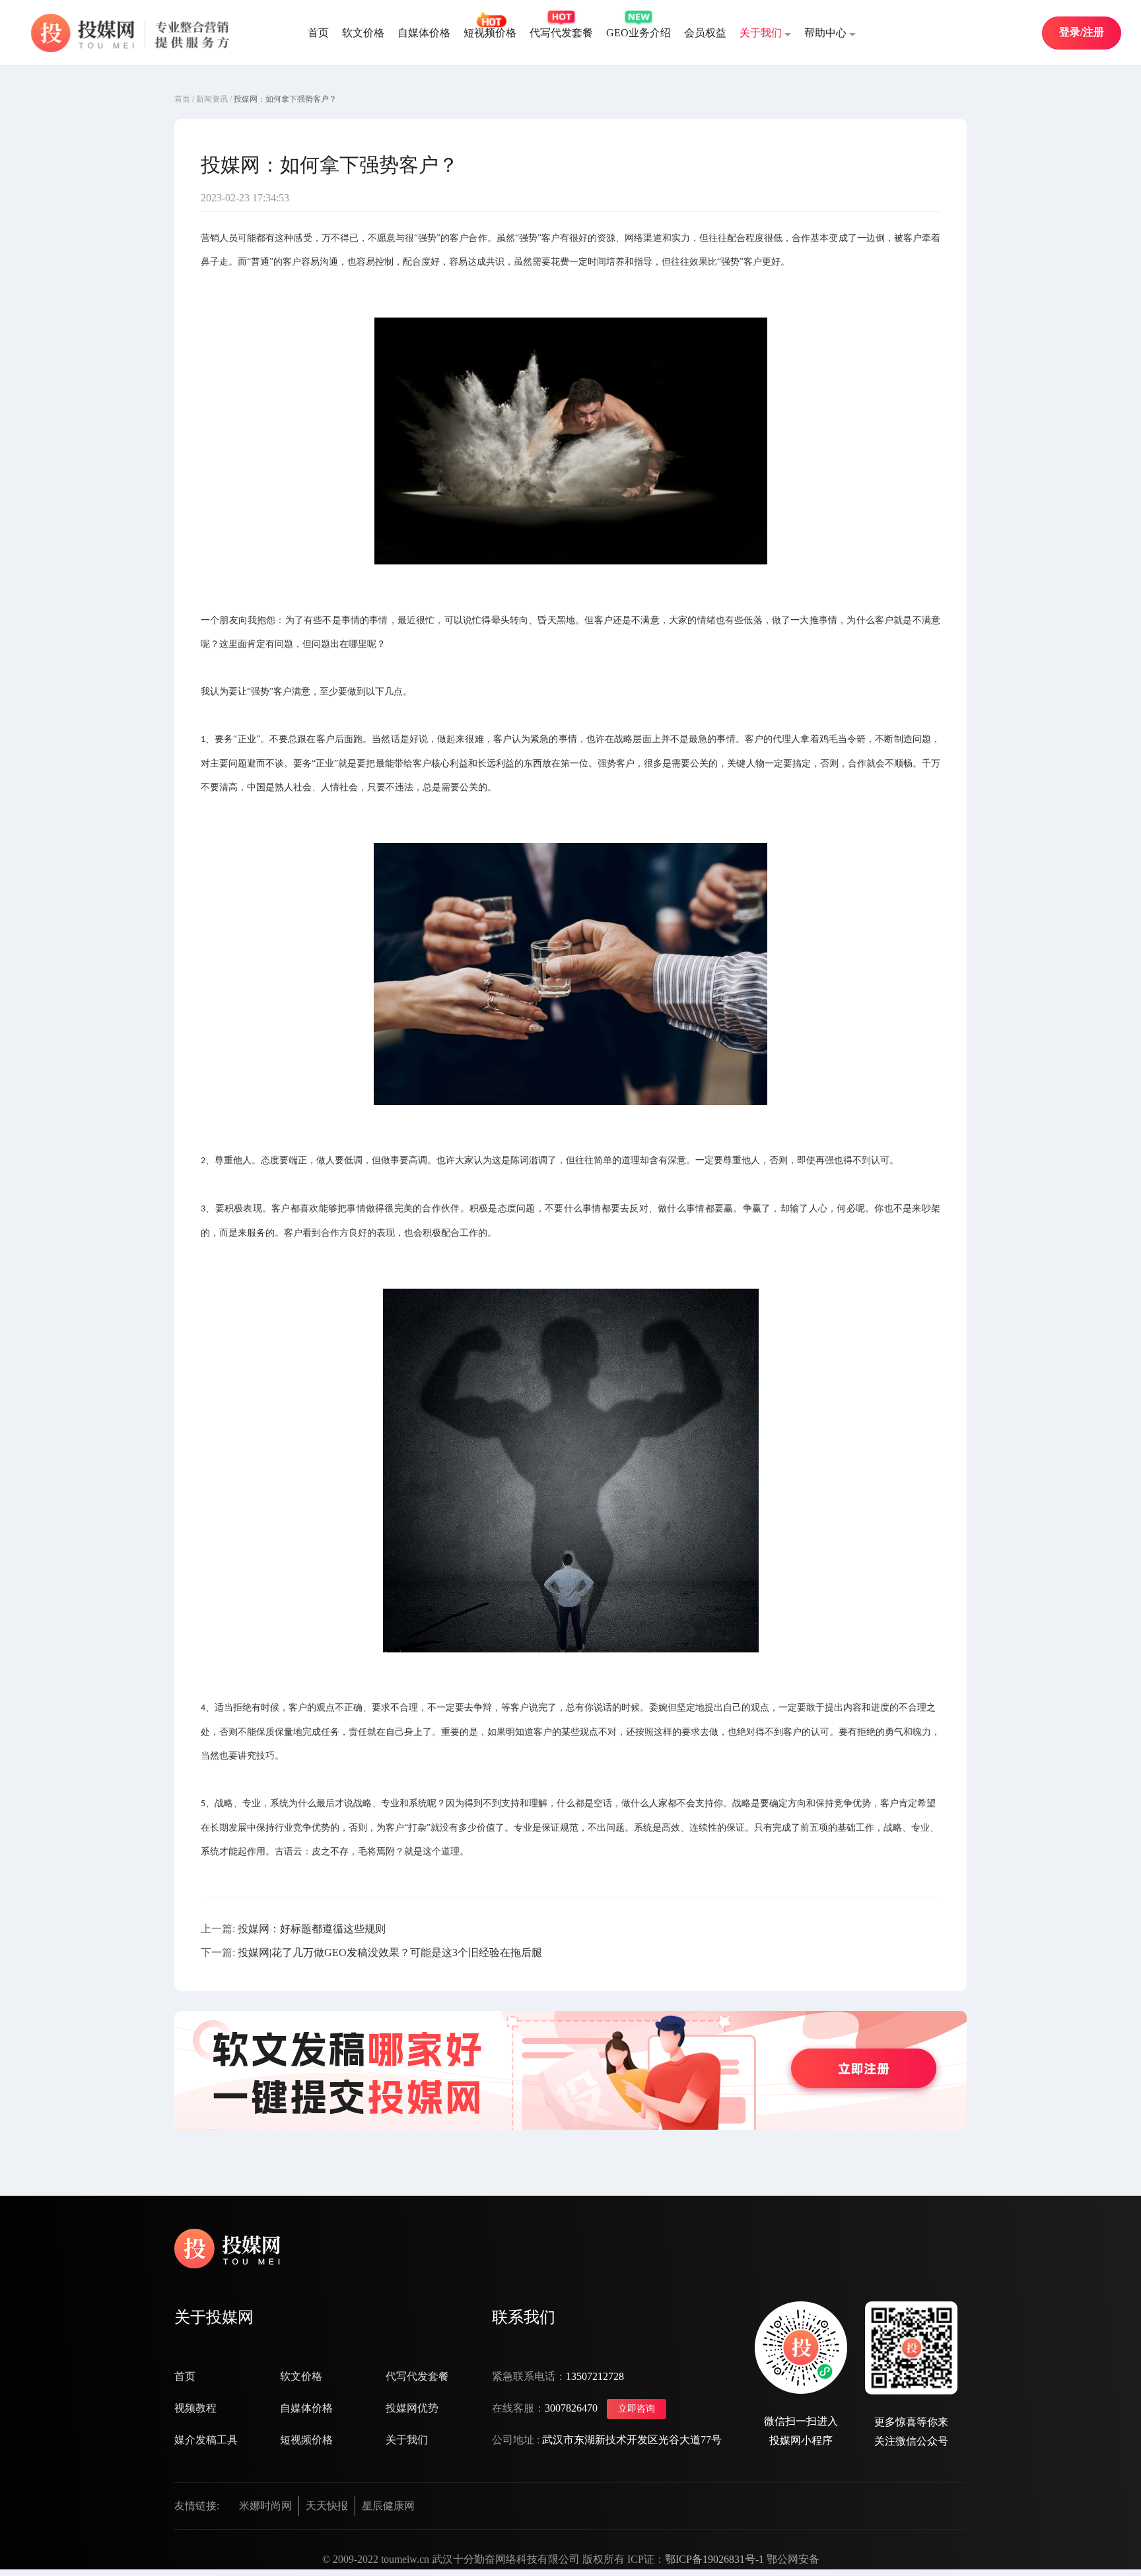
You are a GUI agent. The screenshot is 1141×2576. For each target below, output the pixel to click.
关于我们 (761, 33)
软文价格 (363, 33)
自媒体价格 (424, 33)
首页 (318, 33)
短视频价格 (490, 33)
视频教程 (195, 2408)
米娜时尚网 (265, 2506)
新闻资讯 (212, 99)
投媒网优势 (412, 2408)
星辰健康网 (388, 2506)
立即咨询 (637, 2409)
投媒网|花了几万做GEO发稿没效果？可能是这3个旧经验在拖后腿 (390, 1952)
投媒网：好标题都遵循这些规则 (312, 1929)
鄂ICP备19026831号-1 (716, 2559)
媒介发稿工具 (206, 2440)
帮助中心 (825, 33)
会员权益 (705, 33)
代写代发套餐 (561, 33)
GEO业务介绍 (639, 33)
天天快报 (327, 2506)
